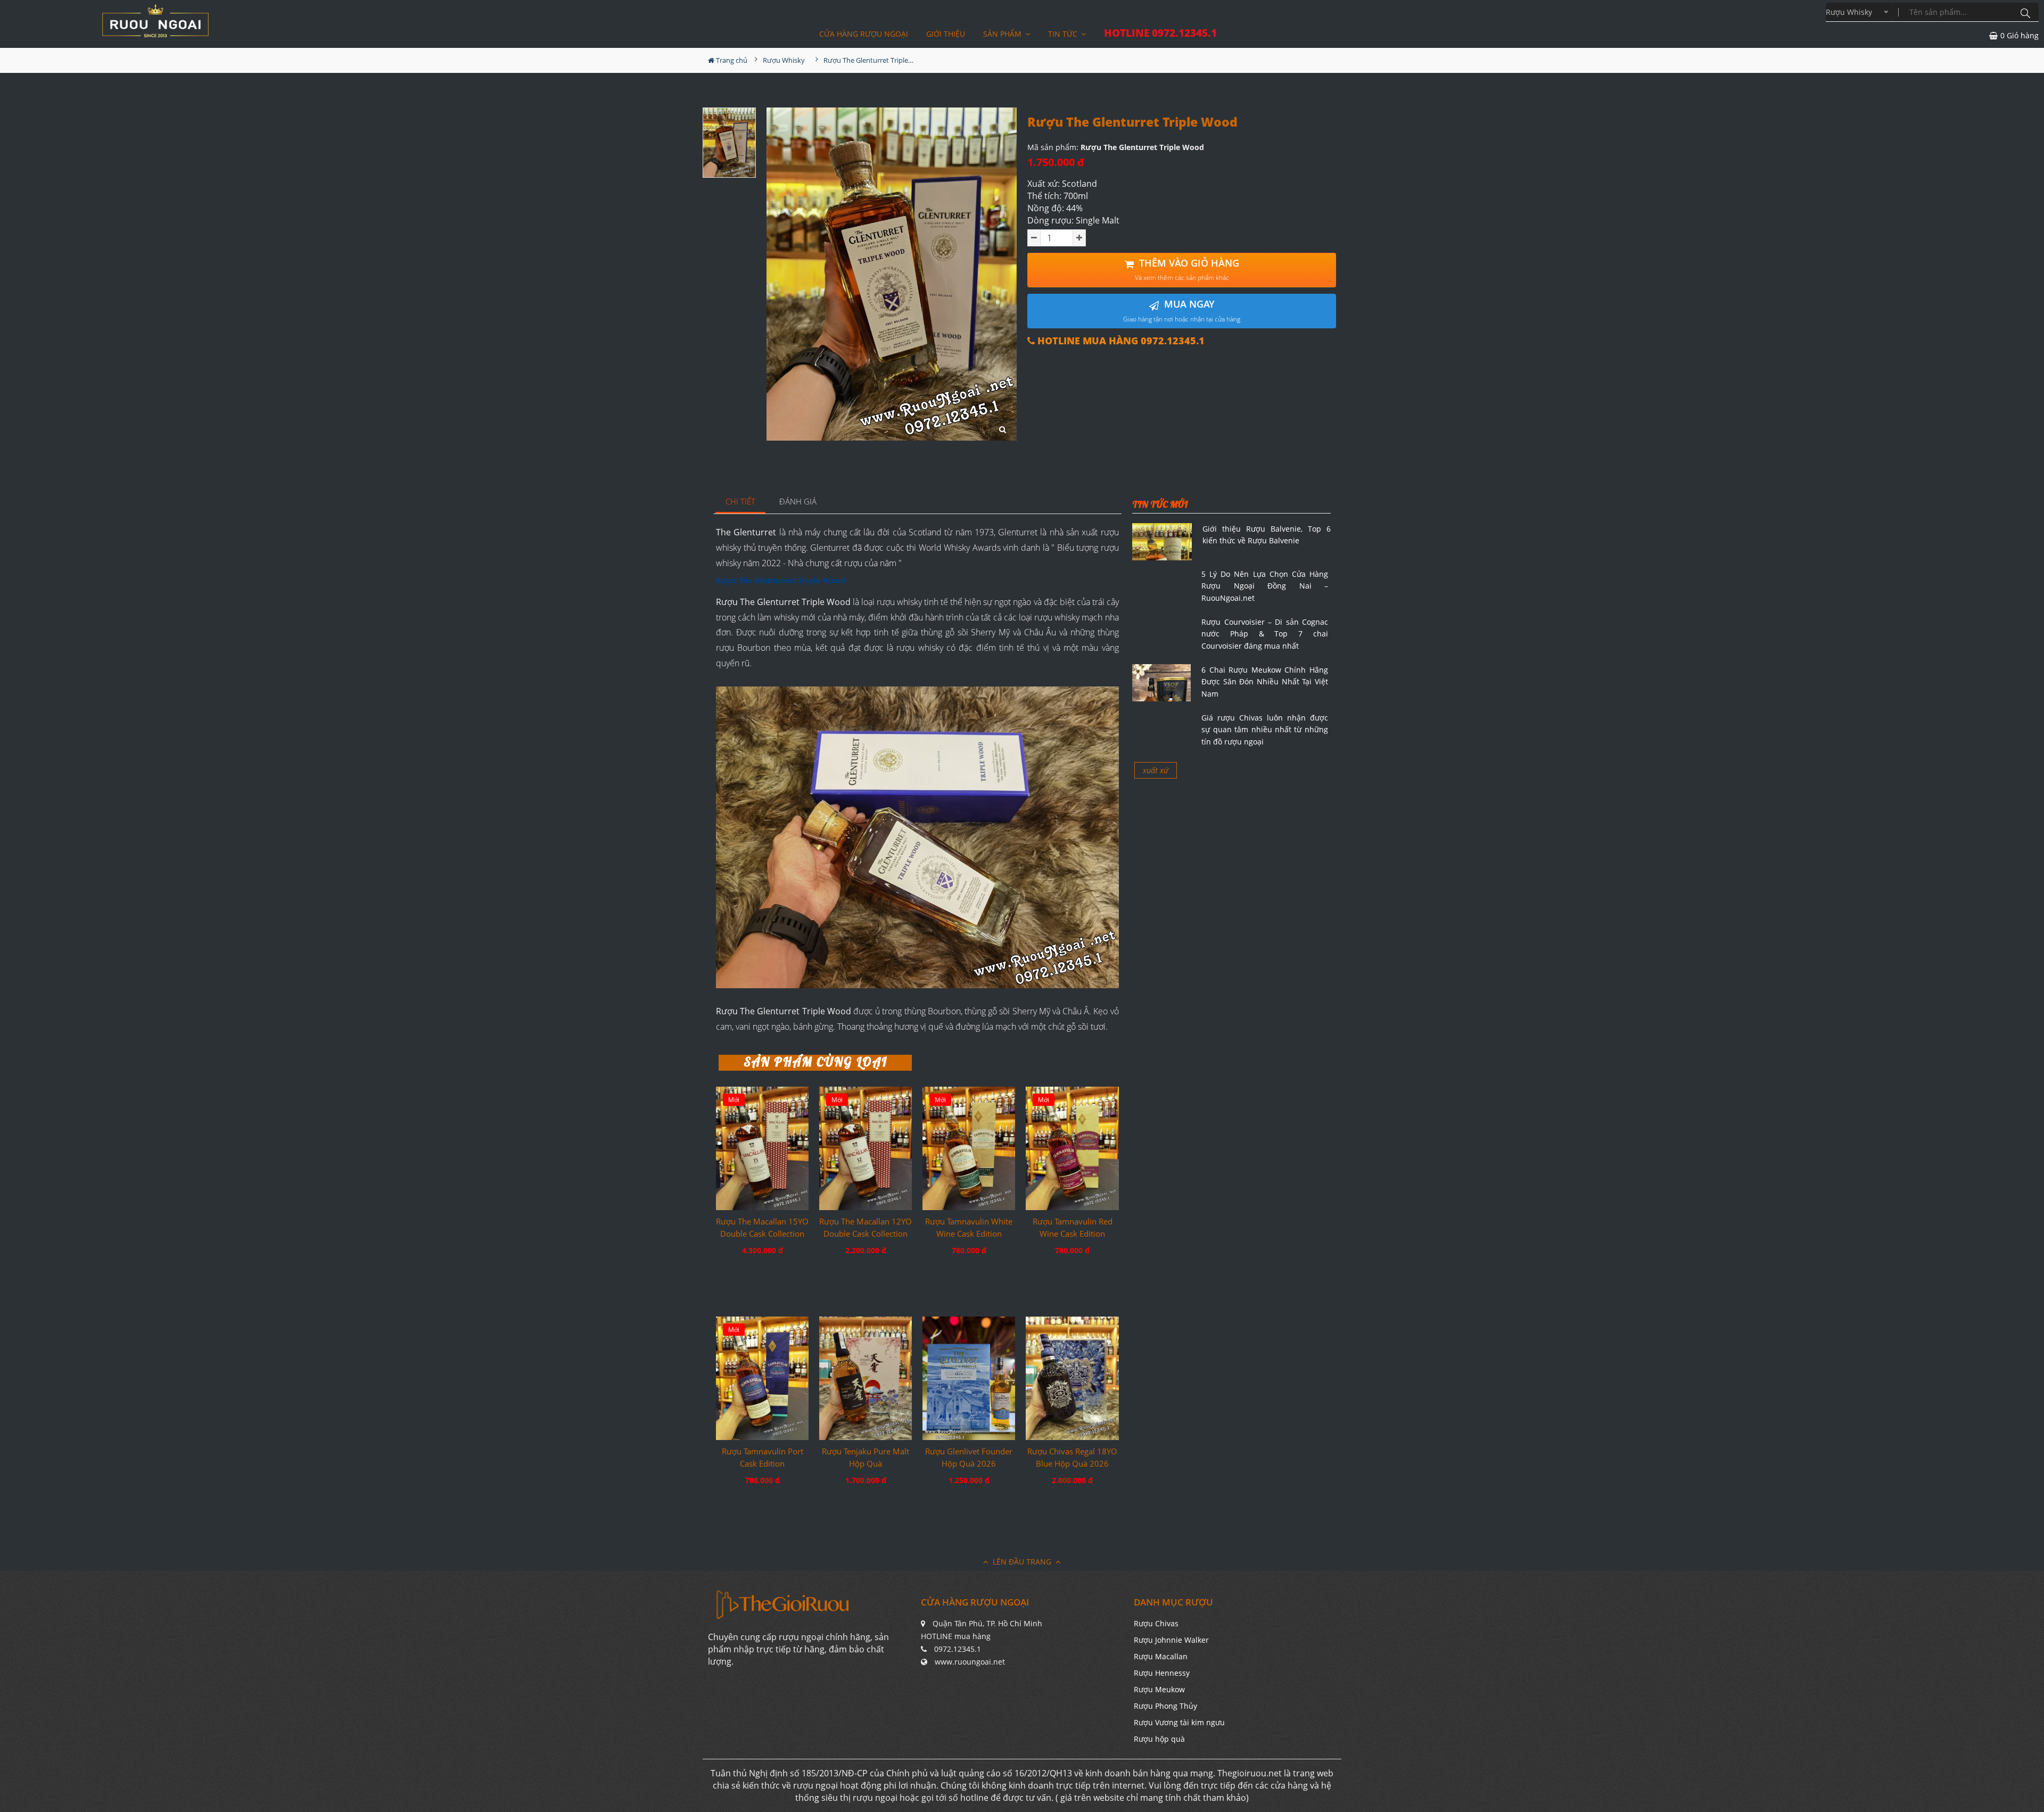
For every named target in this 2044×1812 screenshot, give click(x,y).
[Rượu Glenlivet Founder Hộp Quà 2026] (969, 1378)
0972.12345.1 (958, 1649)
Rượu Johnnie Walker (1171, 1640)
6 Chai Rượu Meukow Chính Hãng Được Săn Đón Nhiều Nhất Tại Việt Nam (1265, 682)
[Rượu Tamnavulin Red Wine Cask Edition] (1072, 1148)
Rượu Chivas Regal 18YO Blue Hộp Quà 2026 (1072, 1457)
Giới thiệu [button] (946, 34)
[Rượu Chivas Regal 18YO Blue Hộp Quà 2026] (1072, 1378)
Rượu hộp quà (1159, 1739)
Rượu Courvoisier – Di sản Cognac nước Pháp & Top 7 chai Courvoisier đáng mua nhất (1265, 634)
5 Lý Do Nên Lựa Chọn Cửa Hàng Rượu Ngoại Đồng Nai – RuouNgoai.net (1265, 586)
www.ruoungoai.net (970, 1662)
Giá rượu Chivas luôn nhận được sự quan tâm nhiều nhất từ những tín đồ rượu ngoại (1265, 730)
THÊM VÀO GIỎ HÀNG (1187, 270)
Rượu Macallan (1161, 1656)
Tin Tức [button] (1064, 34)
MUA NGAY (1182, 311)
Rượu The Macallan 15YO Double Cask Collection (762, 1227)
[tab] (741, 502)
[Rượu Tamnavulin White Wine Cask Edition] (969, 1148)
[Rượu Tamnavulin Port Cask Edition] (762, 1378)
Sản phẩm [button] (1003, 34)
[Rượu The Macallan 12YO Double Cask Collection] (866, 1148)
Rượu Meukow (1159, 1689)
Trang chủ (731, 60)
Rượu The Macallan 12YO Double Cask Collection (866, 1227)
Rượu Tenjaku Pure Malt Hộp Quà (866, 1457)
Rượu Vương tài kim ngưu (1179, 1722)
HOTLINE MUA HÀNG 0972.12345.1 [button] (1120, 341)
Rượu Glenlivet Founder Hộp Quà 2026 (969, 1457)
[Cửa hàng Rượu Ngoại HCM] (155, 21)
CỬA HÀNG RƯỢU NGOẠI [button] (864, 34)
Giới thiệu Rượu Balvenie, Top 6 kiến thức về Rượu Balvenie (1267, 535)
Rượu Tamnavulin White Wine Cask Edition (969, 1227)
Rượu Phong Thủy (1165, 1706)
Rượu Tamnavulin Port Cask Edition (763, 1457)
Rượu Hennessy (1162, 1673)
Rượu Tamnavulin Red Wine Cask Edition (1073, 1227)
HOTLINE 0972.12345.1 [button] (1160, 33)
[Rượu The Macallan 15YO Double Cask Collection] (762, 1148)
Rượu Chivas (1156, 1623)
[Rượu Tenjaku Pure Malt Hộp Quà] (866, 1378)
